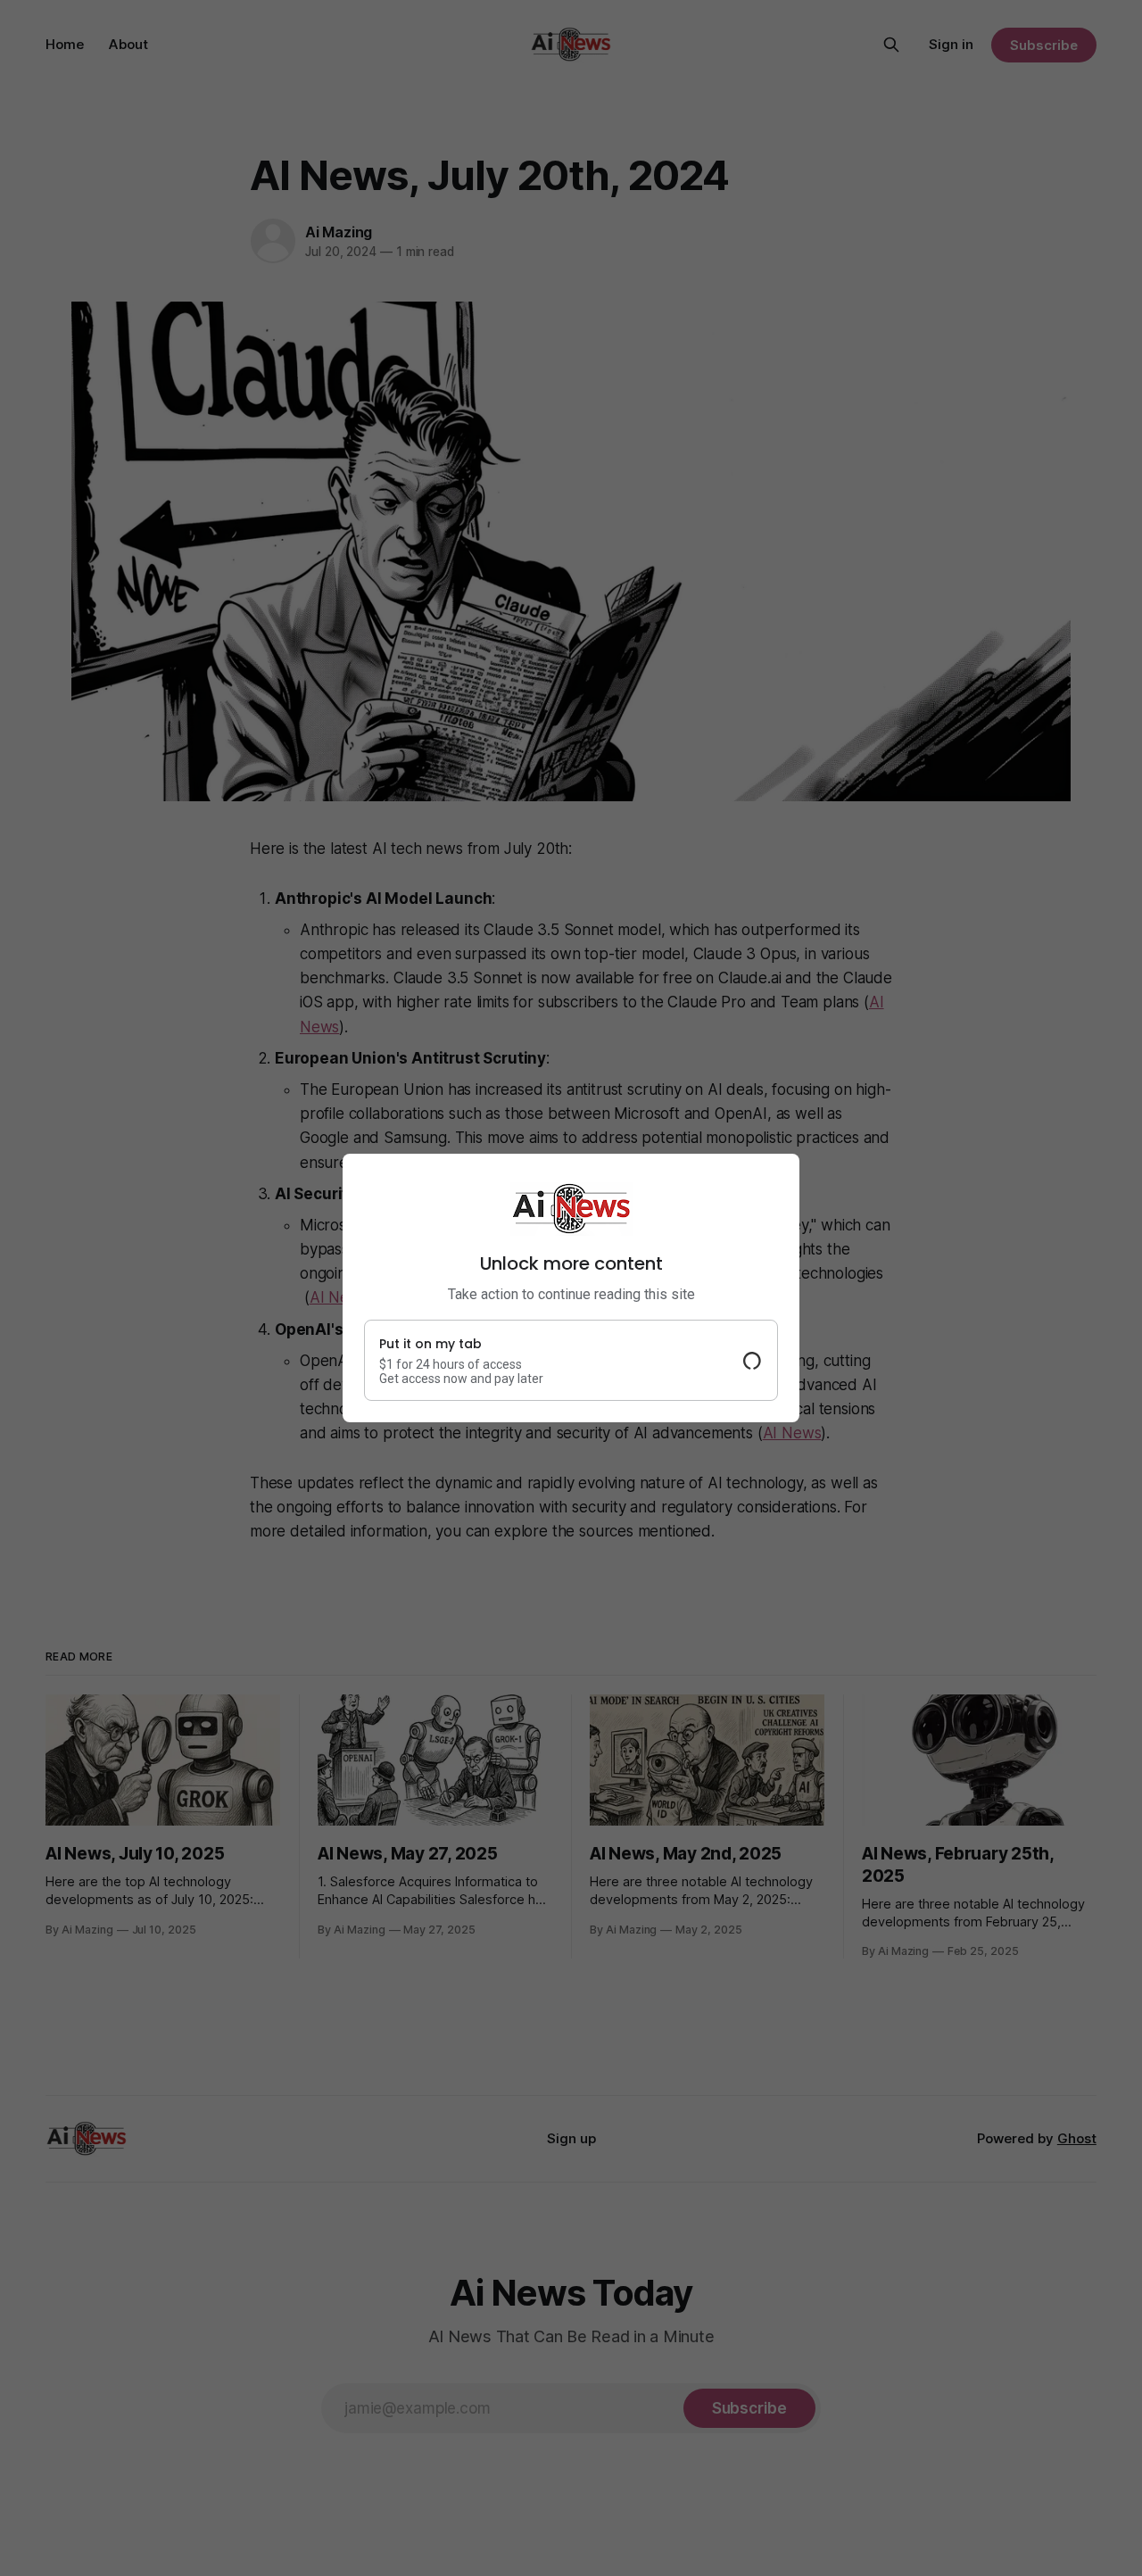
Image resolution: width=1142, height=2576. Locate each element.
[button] (571, 1360)
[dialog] (571, 1288)
